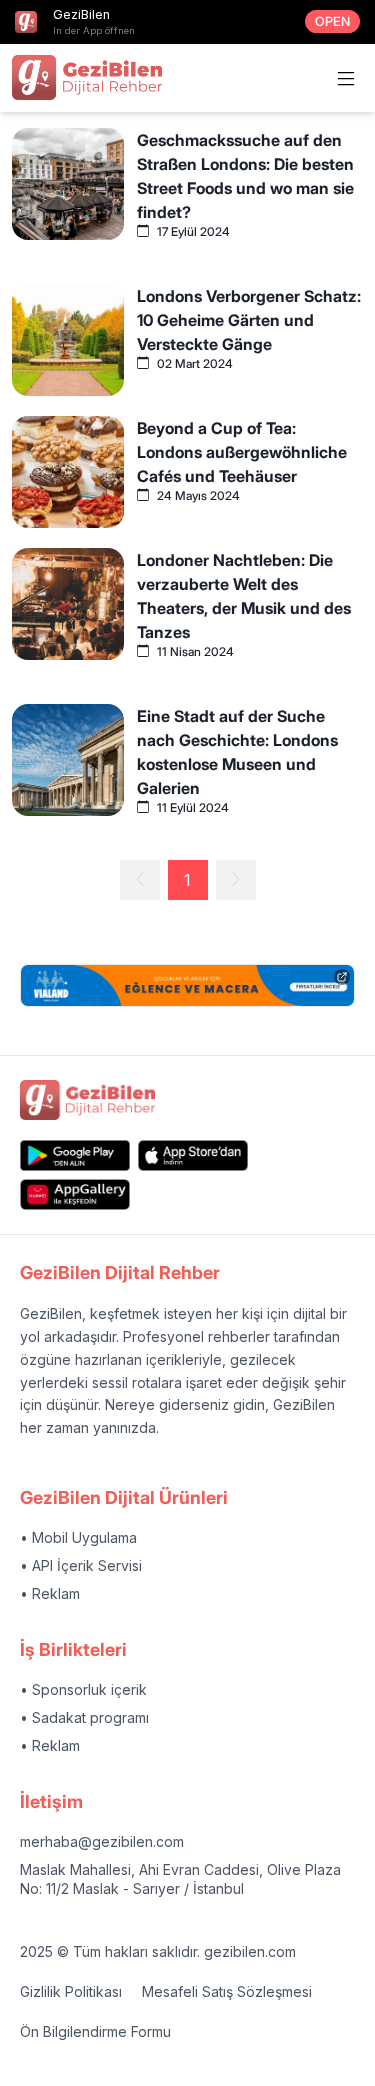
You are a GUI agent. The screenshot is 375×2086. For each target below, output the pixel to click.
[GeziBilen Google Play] (75, 1155)
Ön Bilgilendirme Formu (95, 2031)
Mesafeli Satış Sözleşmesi (227, 1991)
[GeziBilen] (87, 77)
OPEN (332, 21)
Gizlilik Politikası (71, 1991)
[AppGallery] (75, 1194)
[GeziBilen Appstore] (193, 1155)
